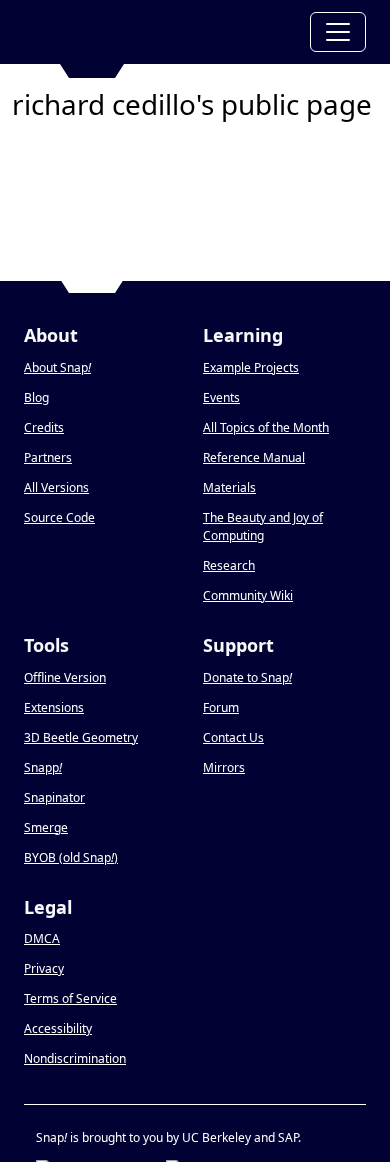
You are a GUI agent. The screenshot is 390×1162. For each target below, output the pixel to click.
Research (229, 565)
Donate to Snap (247, 677)
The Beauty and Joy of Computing (263, 526)
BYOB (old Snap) (71, 857)
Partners (48, 457)
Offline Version (65, 677)
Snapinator (54, 797)
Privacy (44, 968)
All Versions (56, 487)
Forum (221, 707)
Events (221, 397)
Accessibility (58, 1028)
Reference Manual (254, 457)
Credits (44, 427)
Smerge (46, 827)
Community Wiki (248, 595)
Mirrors (224, 767)
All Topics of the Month (266, 427)
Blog (36, 397)
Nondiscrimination (75, 1058)
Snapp (43, 767)
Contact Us (233, 737)
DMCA (42, 938)
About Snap (57, 367)
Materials (229, 487)
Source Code (59, 517)
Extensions (54, 707)
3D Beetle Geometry (81, 737)
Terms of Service (70, 998)
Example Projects (251, 367)
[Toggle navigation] (338, 32)
